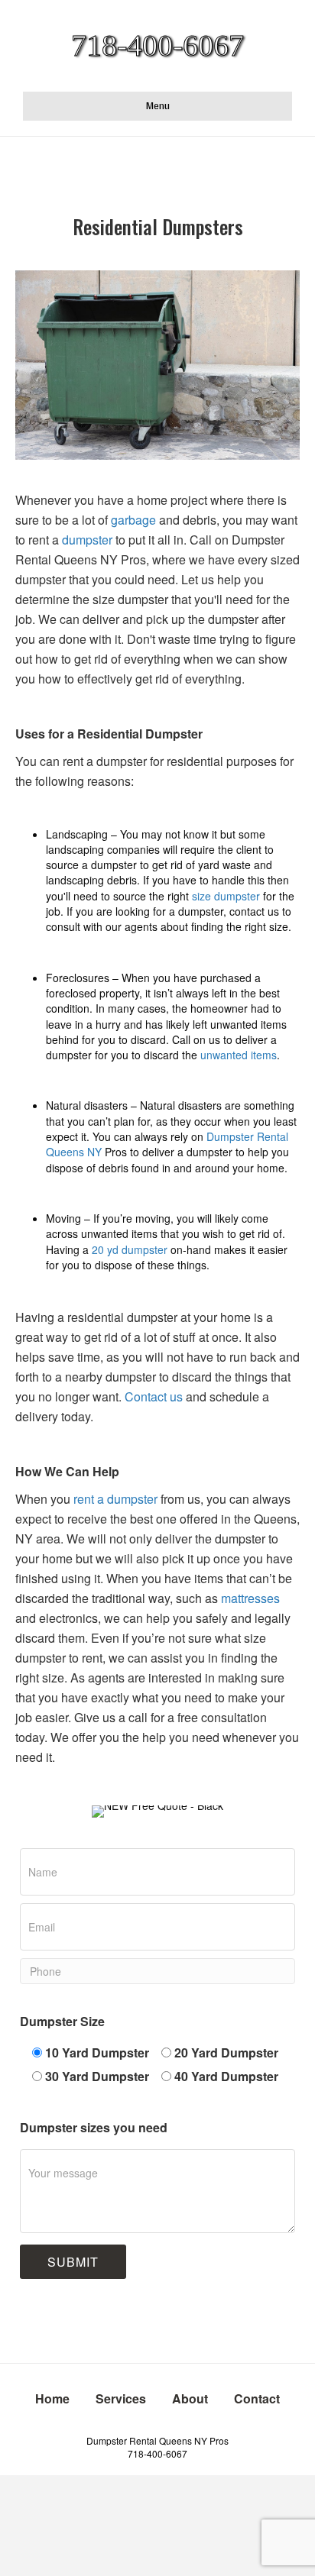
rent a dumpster (115, 1499)
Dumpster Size (62, 2021)
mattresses (250, 1598)
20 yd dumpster (130, 1249)
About (190, 2398)
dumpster (86, 540)
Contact (257, 2398)
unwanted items (239, 1055)
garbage (133, 520)
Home (52, 2398)
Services (121, 2398)
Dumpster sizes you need (94, 2127)
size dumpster (226, 896)
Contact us (154, 1396)
